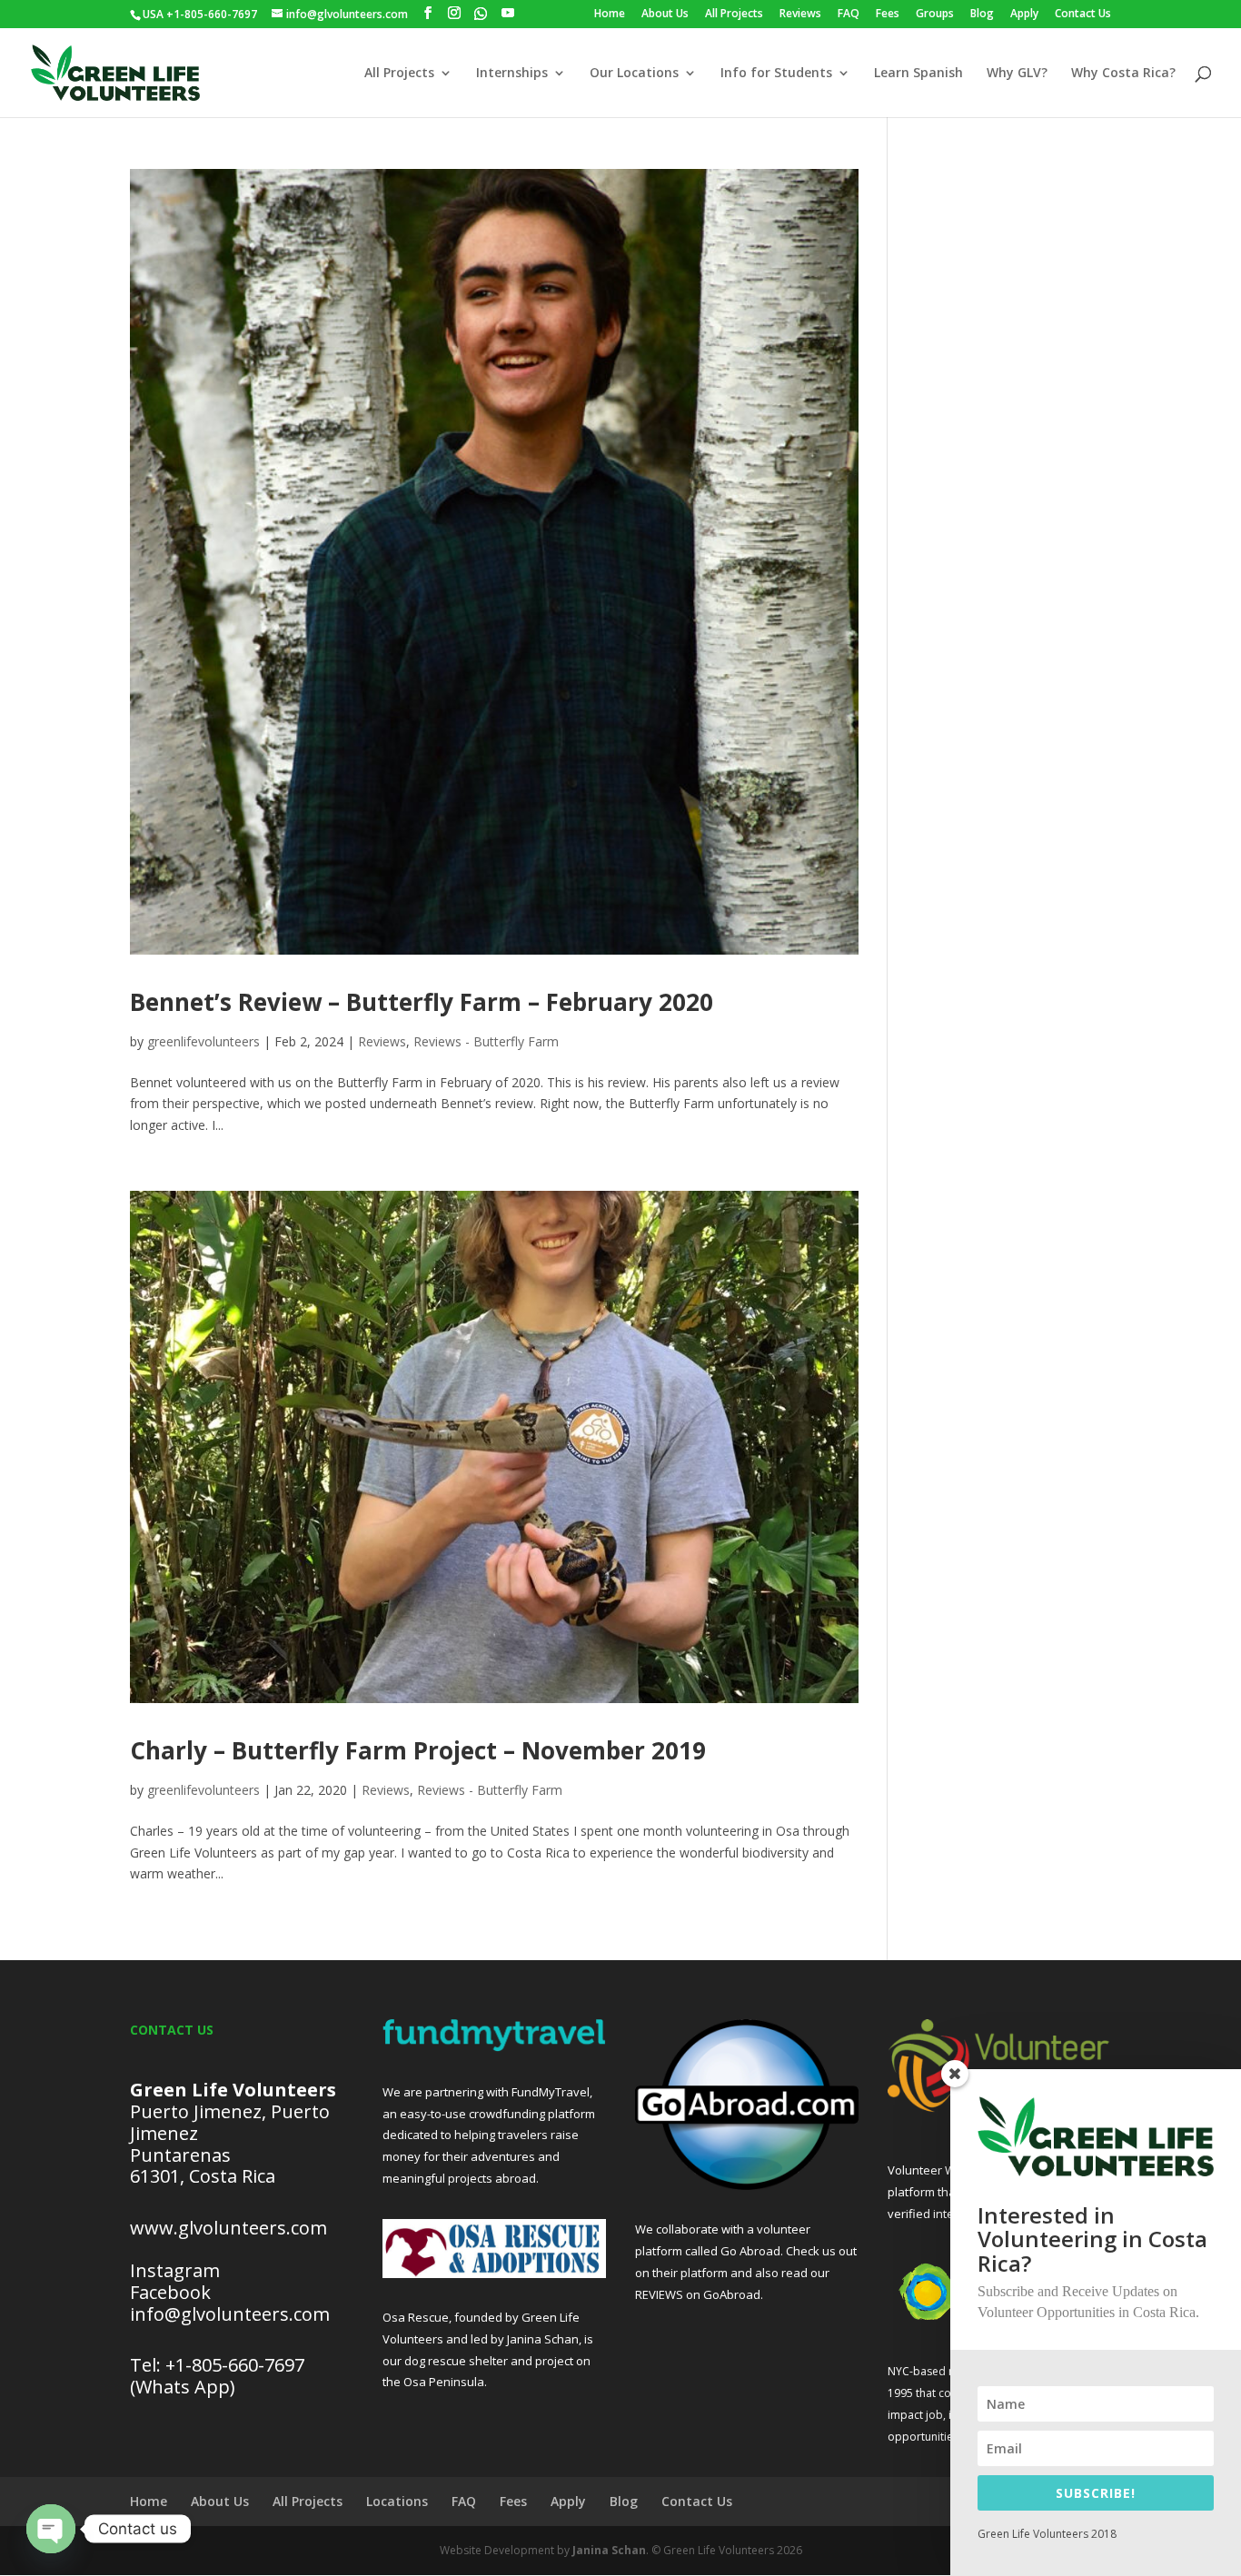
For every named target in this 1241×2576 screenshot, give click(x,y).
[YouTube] (508, 13)
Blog (982, 15)
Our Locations (634, 74)
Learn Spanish (918, 74)
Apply (1024, 15)
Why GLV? (1017, 74)
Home (610, 15)
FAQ (849, 15)
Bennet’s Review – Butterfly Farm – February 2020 (422, 1002)
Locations (397, 2501)
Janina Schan (609, 2550)
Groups (935, 15)
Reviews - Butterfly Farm (486, 1041)
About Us (665, 15)
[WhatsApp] (481, 14)
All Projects (734, 15)
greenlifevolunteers (204, 1041)
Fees (888, 15)
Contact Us (1083, 15)
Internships (512, 74)
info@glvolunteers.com (232, 2314)
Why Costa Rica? (1123, 74)
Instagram (175, 2270)
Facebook (170, 2292)
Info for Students (776, 74)
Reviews (800, 15)
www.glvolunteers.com (228, 2228)
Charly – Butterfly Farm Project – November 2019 (418, 1750)
